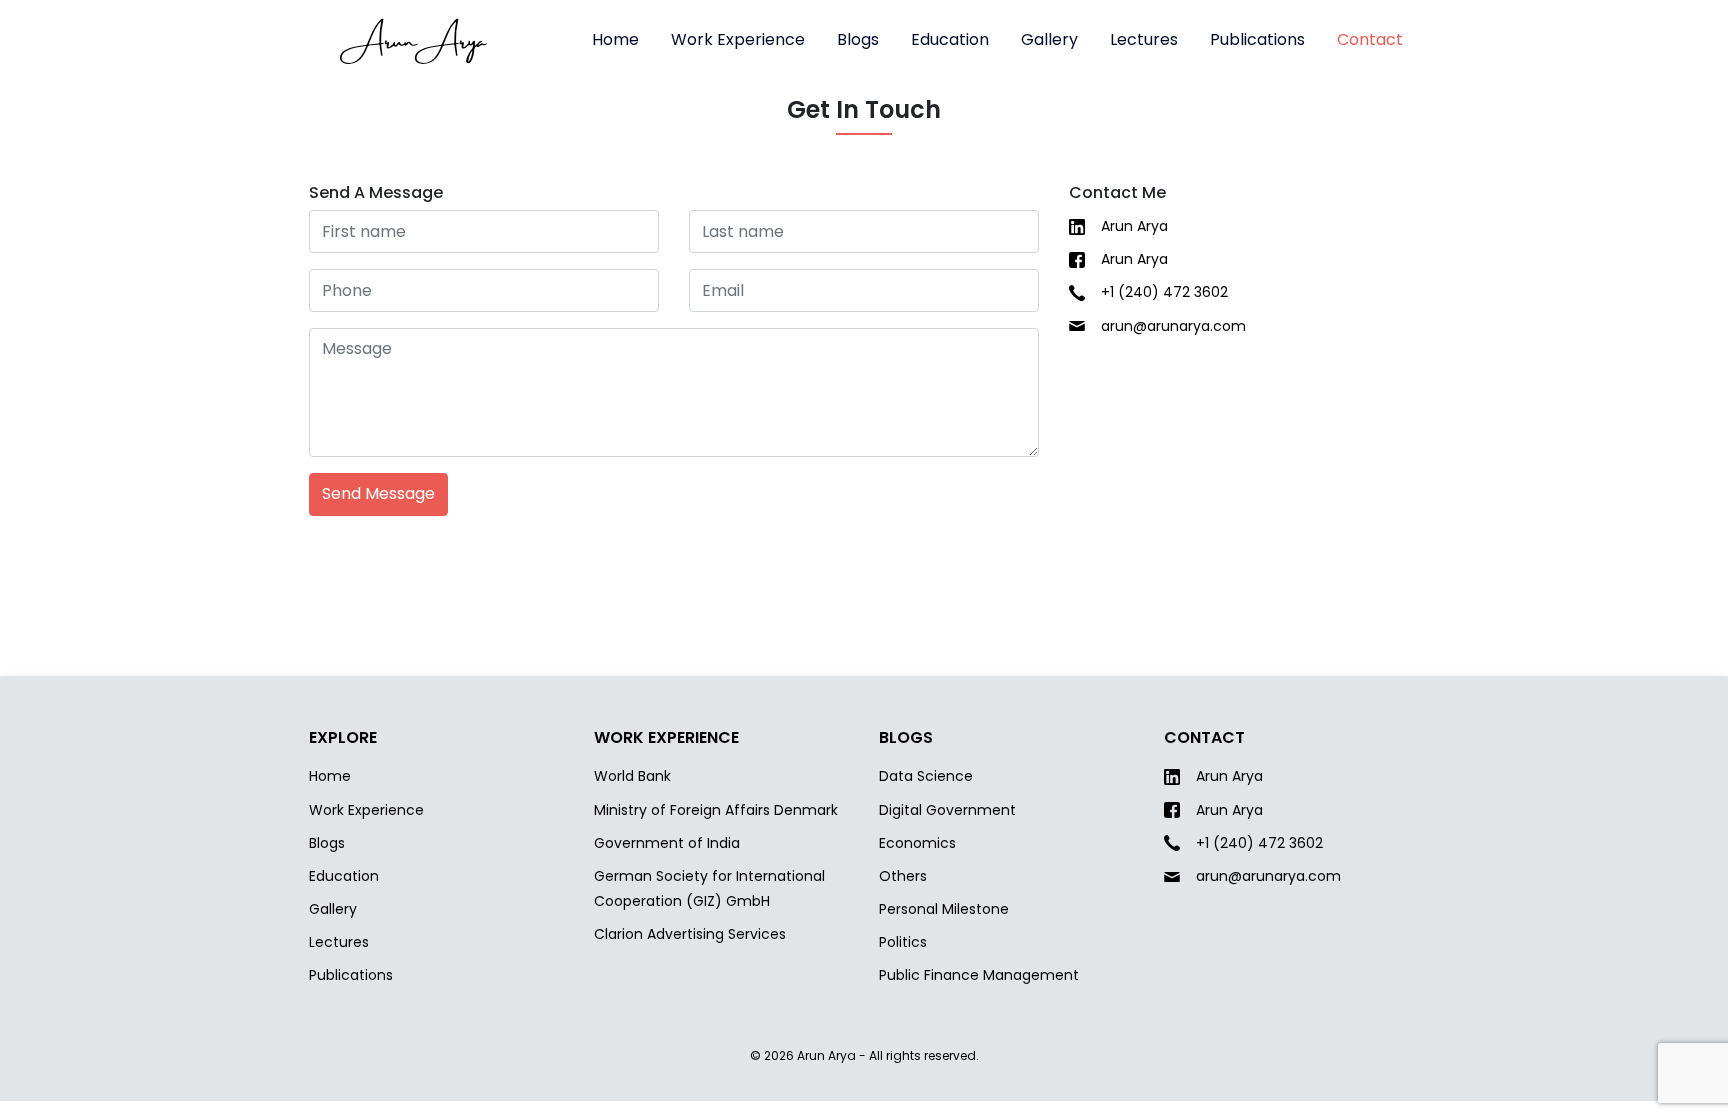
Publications (1257, 39)
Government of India (667, 843)
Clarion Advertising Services (690, 934)
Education (950, 39)
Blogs (858, 39)
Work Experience (738, 39)
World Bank (632, 776)
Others (903, 876)
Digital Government (947, 810)
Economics (917, 843)
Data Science (926, 776)
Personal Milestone (944, 909)
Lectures (1144, 39)
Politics (903, 942)
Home (615, 39)
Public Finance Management (979, 975)
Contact (1370, 39)
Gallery (1049, 39)
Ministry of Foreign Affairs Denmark (716, 810)
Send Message (378, 493)
